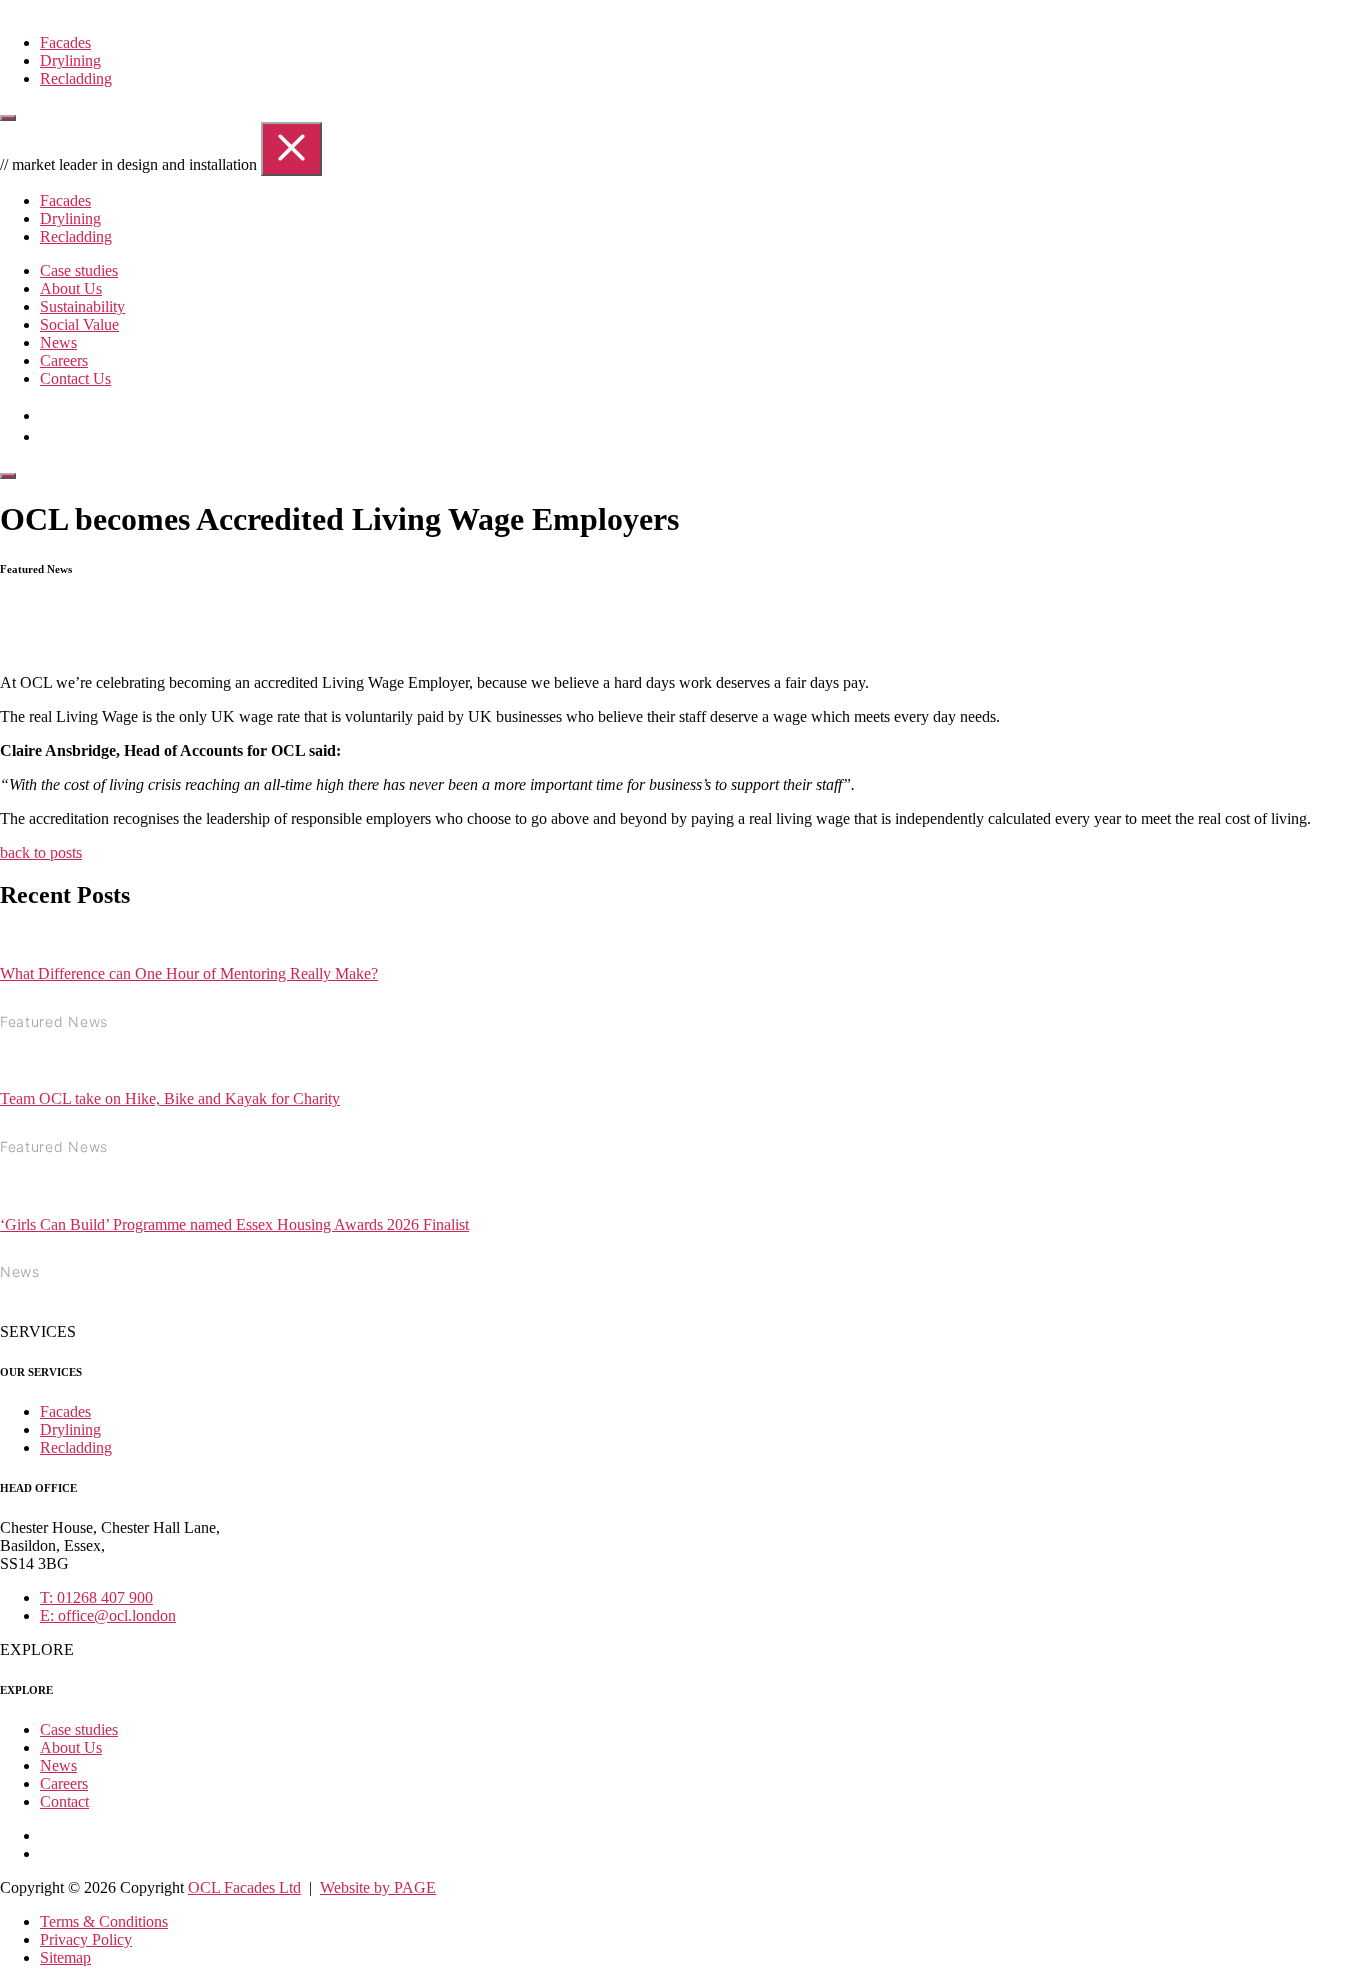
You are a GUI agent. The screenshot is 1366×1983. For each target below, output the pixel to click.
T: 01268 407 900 (96, 1597)
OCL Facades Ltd (244, 1887)
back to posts (41, 852)
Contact (64, 1801)
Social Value (79, 324)
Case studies (79, 270)
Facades (65, 42)
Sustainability (82, 306)
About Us (71, 288)
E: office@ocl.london (108, 1615)
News (58, 342)
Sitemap (65, 1957)
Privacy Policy (86, 1939)
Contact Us (75, 378)
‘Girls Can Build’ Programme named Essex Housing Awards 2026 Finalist (234, 1224)
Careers (64, 360)
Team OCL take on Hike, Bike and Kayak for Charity (170, 1098)
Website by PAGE (378, 1887)
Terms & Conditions (104, 1921)
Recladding (76, 78)
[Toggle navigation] (8, 118)
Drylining (70, 60)
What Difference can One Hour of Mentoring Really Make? (189, 973)
